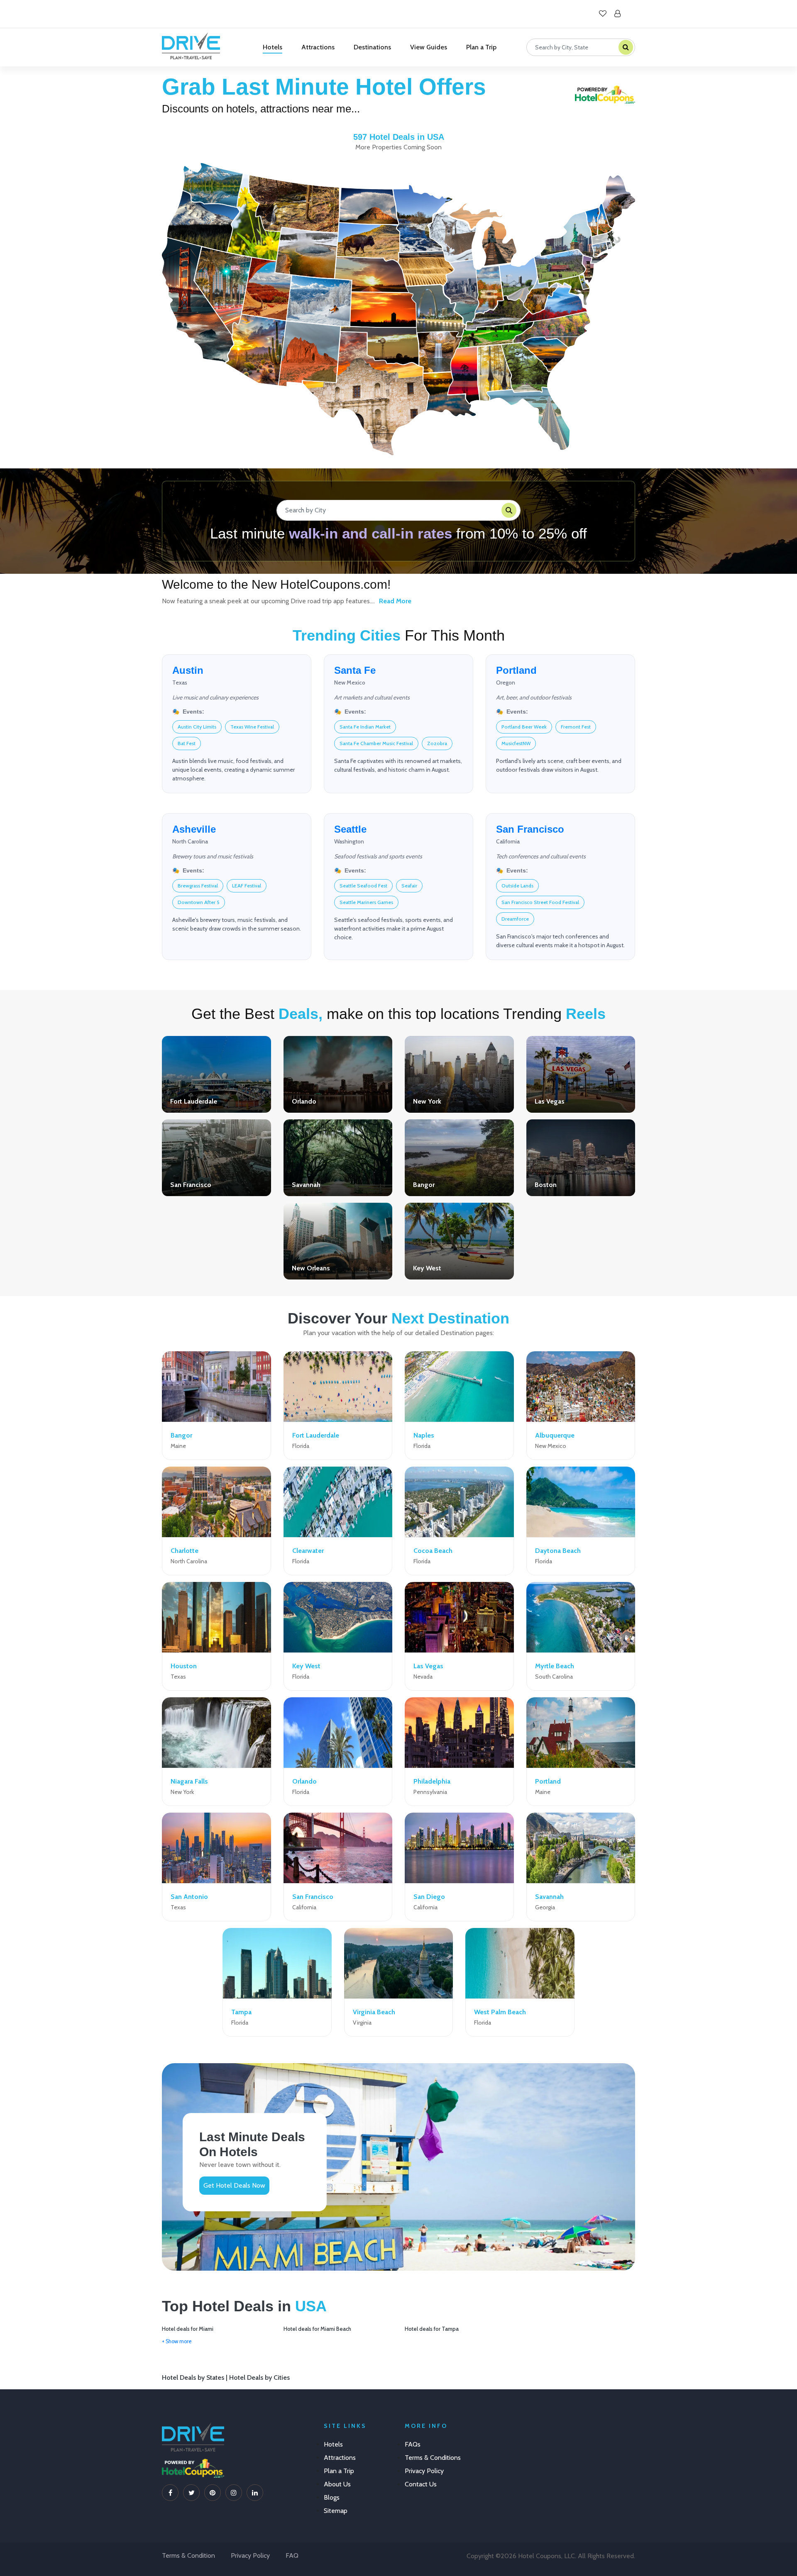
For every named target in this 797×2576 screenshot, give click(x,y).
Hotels (273, 47)
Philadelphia (432, 1781)
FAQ (292, 2555)
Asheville (194, 829)
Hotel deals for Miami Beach (317, 2329)
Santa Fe (355, 670)
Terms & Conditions (433, 2458)
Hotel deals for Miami (188, 2329)
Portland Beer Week (524, 727)
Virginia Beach (374, 2012)
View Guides (429, 47)
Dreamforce (515, 919)
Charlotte (185, 1551)
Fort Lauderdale (194, 1101)
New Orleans (311, 1268)
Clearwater (308, 1551)
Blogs (332, 2497)
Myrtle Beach (555, 1666)
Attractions (318, 47)
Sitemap (336, 2511)
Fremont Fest (576, 727)
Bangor (424, 1185)
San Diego (429, 1897)
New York (427, 1101)
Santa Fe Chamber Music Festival (376, 743)
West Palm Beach (500, 2012)
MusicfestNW (516, 743)
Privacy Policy (424, 2471)
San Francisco (530, 829)
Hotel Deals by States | (196, 2377)
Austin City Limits (197, 727)
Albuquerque (555, 1435)
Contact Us (421, 2484)
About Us (337, 2484)
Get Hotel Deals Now (234, 2185)
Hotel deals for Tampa (432, 2329)
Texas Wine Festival (252, 727)
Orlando (304, 1101)
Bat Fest (187, 743)
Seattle (350, 829)
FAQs (413, 2444)
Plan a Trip (481, 47)
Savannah (306, 1185)
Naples (424, 1435)
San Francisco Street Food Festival (540, 902)
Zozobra (437, 743)
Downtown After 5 (199, 902)
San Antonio (189, 1897)
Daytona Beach (558, 1551)
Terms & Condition (188, 2555)
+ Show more (177, 2341)
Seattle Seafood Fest (363, 886)
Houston (184, 1666)
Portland (516, 670)
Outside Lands (517, 886)
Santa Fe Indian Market (365, 727)
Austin (188, 670)
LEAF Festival (247, 886)
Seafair (409, 886)
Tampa (241, 2012)
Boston (546, 1185)
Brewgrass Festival (198, 886)
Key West (427, 1268)
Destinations (372, 47)
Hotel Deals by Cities (259, 2377)
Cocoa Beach (433, 1551)
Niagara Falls (189, 1781)
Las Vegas (550, 1101)
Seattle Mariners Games (366, 902)
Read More (395, 601)
